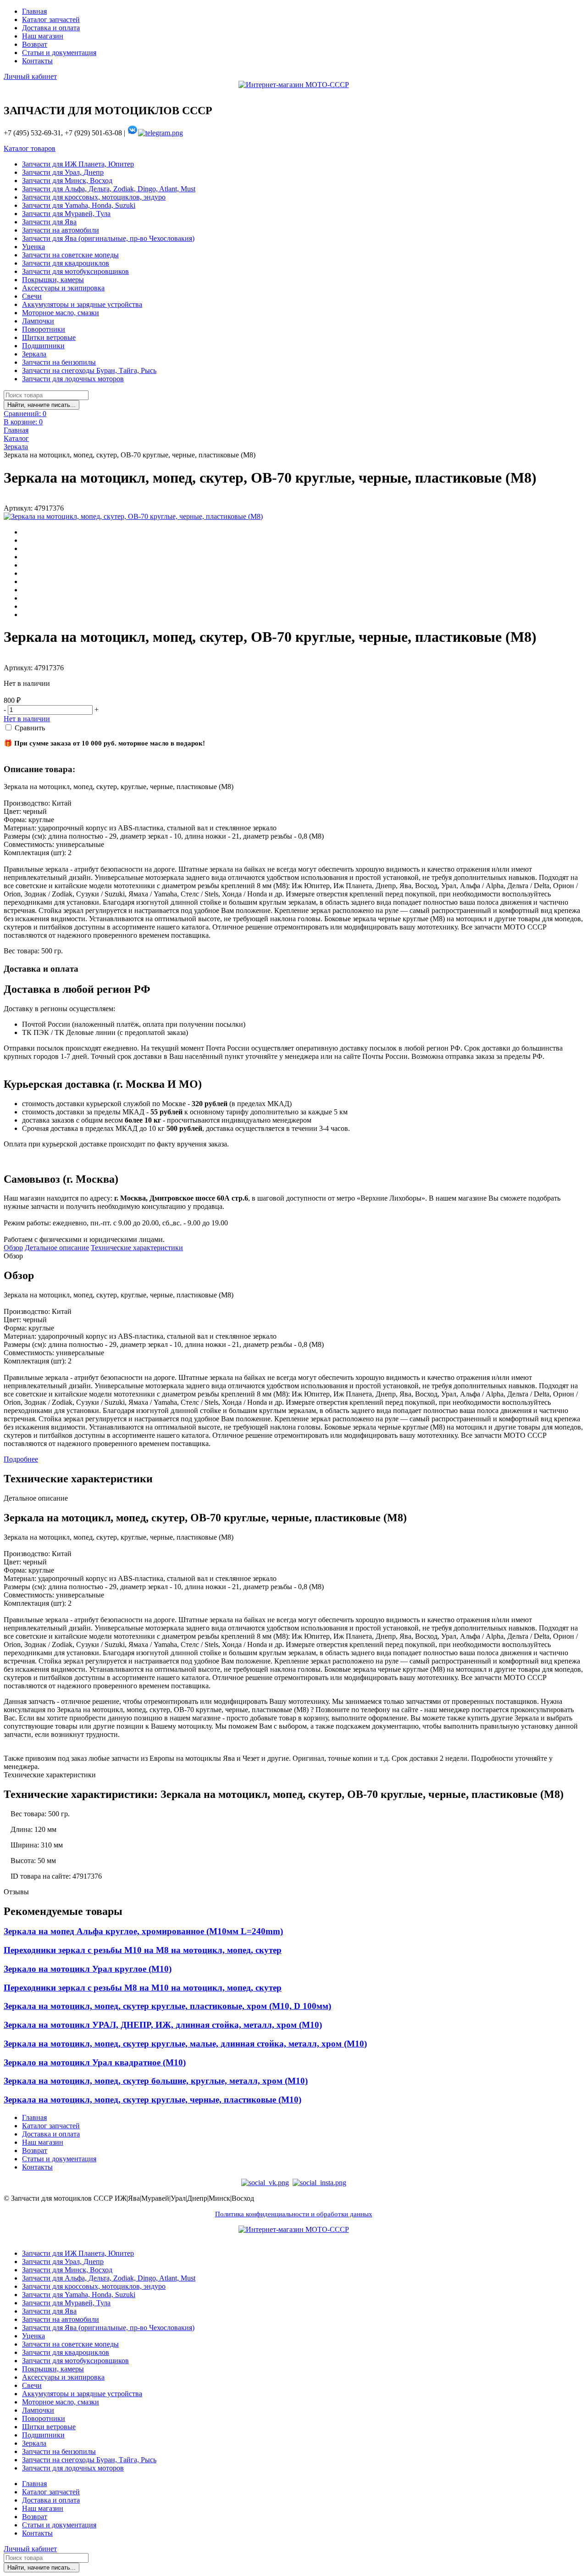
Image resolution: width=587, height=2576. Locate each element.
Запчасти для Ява (49, 222)
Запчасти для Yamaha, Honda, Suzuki (79, 205)
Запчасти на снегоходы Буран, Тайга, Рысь (89, 370)
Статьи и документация (59, 53)
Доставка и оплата (51, 28)
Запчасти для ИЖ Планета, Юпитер (78, 164)
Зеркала (34, 354)
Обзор (13, 1248)
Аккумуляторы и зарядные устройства (82, 304)
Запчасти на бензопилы (59, 362)
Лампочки (38, 321)
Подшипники (43, 346)
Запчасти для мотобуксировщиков (75, 271)
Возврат (35, 44)
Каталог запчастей (51, 19)
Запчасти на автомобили (61, 230)
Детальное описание (57, 1248)
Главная (34, 11)
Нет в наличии (27, 719)
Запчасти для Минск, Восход (67, 181)
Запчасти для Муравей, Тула (66, 214)
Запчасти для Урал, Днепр (63, 172)
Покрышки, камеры (53, 280)
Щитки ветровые (49, 337)
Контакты (37, 61)
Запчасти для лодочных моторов (73, 379)
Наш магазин (43, 36)
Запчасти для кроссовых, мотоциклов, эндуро (94, 197)
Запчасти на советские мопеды (70, 255)
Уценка (33, 247)
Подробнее (21, 1459)
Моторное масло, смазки (61, 313)
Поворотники (44, 329)
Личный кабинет (30, 76)
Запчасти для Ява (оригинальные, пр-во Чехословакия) (108, 238)
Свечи (32, 296)
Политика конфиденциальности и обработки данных (294, 2214)
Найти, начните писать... (42, 405)
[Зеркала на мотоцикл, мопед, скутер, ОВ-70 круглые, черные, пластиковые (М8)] (133, 517)
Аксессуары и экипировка (63, 288)
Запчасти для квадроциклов (66, 263)
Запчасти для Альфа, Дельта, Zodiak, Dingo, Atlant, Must (109, 189)
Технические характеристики (137, 1248)
